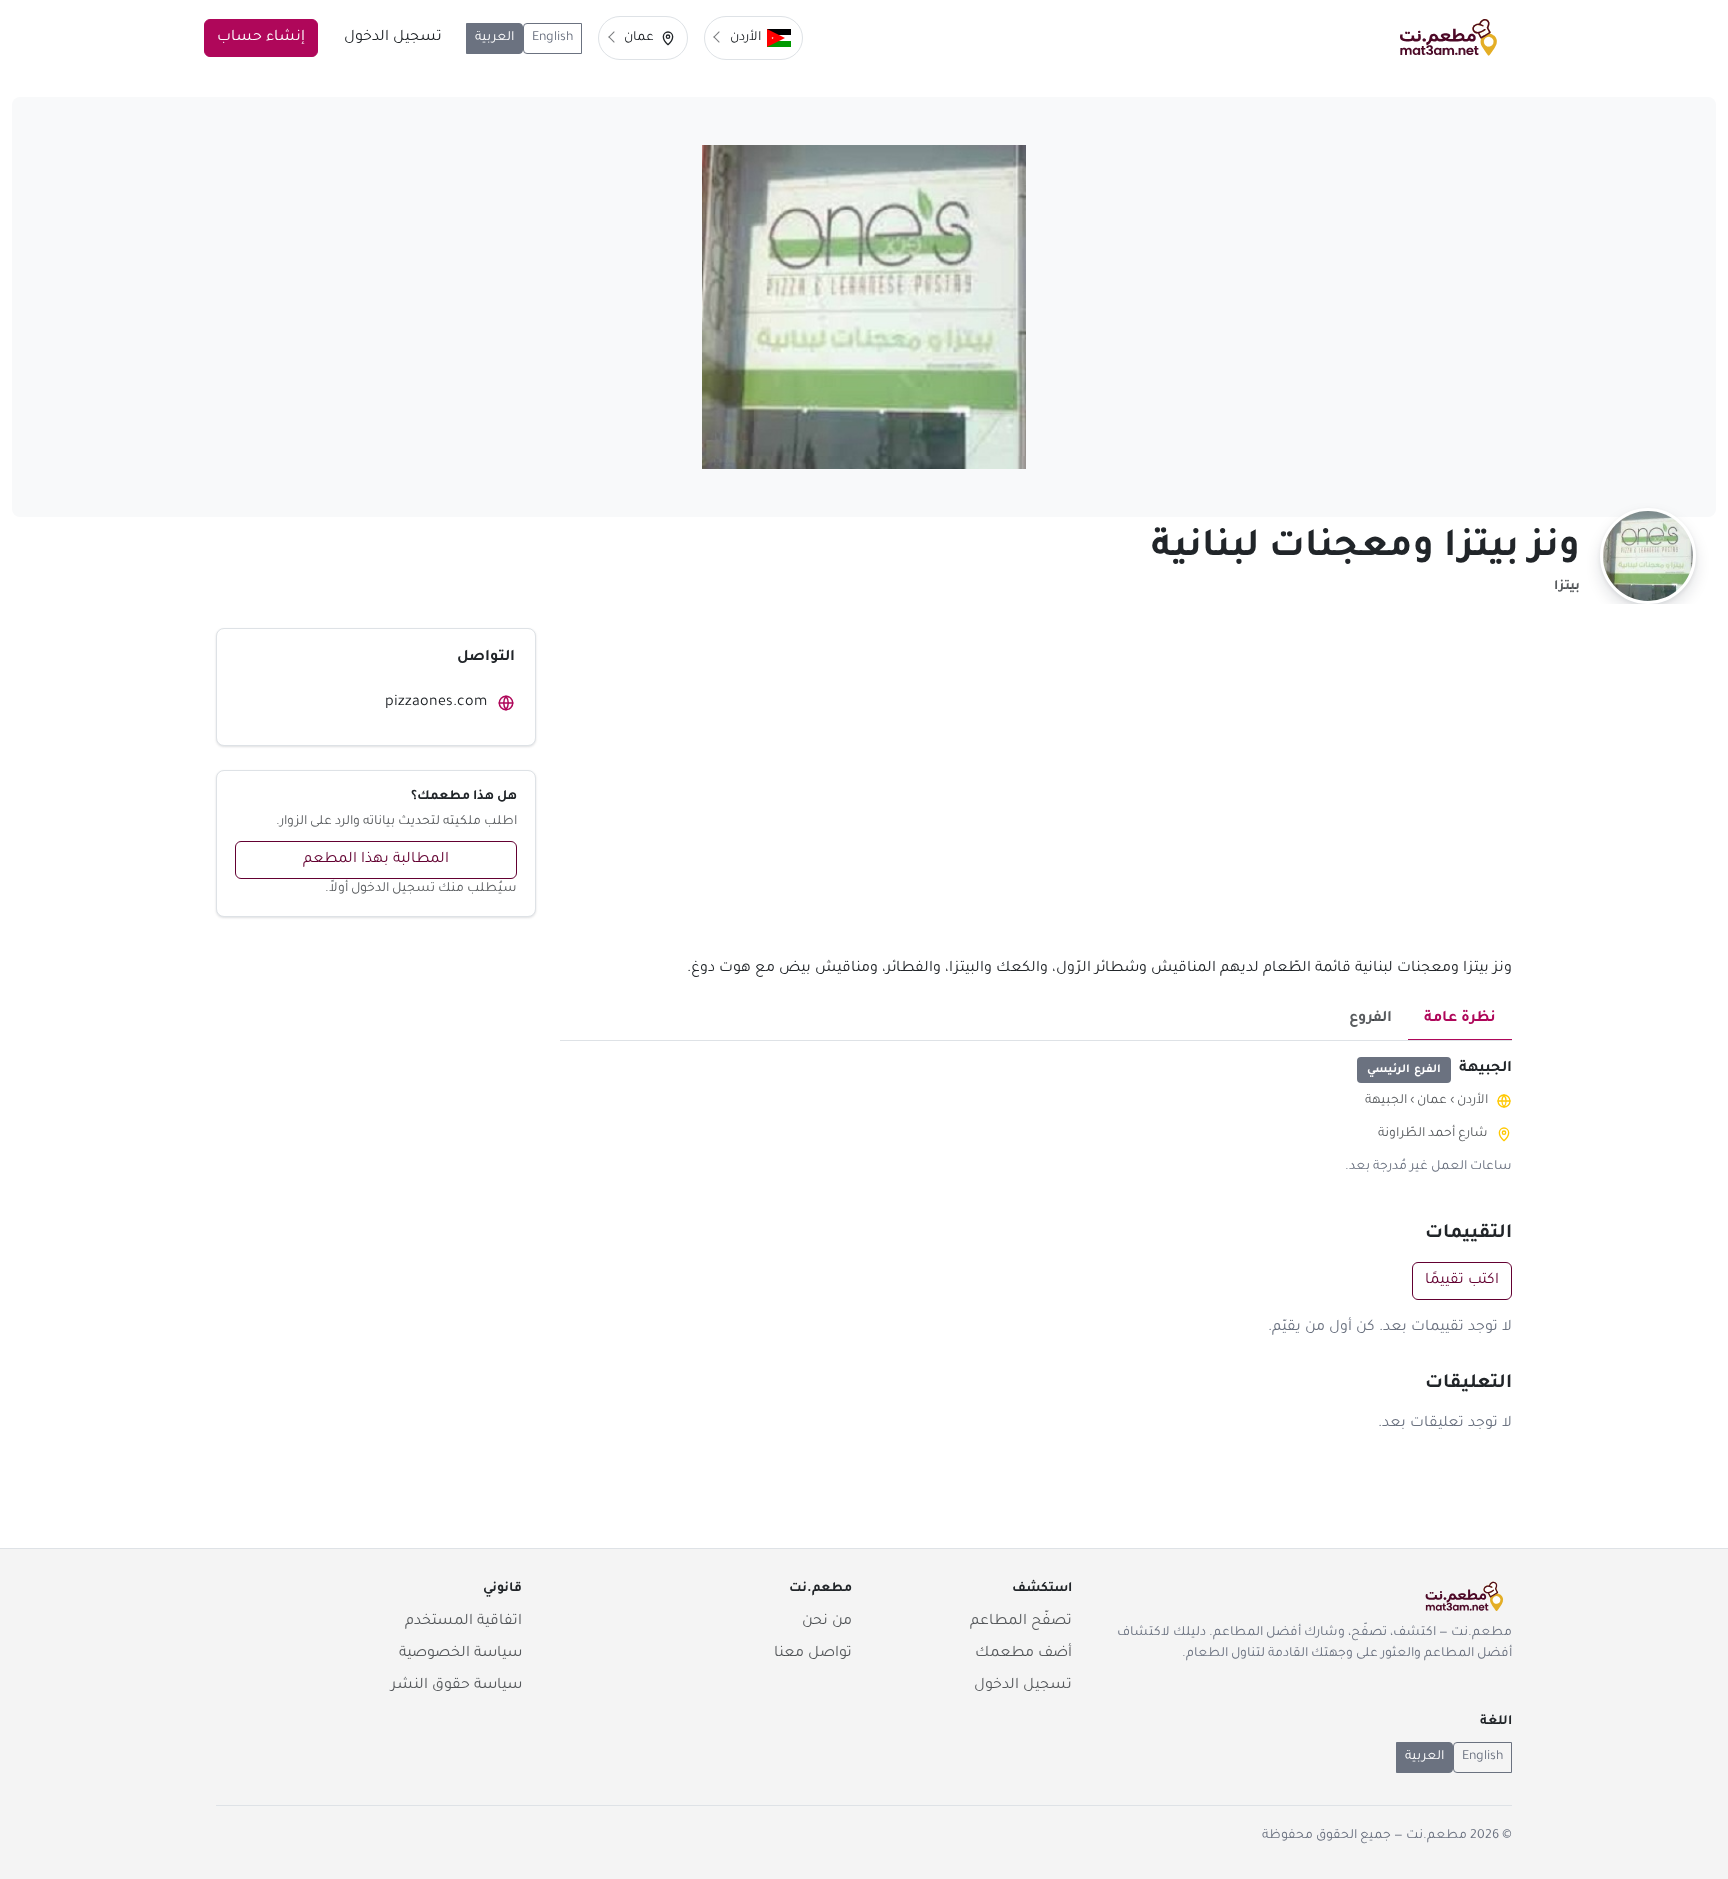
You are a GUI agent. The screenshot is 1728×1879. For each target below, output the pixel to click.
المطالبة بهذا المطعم (376, 860)
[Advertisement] (1036, 792)
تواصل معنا (813, 1654)
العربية (494, 38)
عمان (1432, 1101)
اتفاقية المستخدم (463, 1622)
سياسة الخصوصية (460, 1654)
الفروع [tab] (1370, 1019)
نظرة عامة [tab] (1460, 1019)
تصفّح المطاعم (1021, 1622)
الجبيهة (1386, 1101)
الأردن (1472, 1101)
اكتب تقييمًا (1462, 1281)
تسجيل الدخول (393, 38)
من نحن (827, 1622)
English (552, 38)
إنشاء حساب (261, 38)
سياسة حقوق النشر (456, 1686)
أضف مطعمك (1023, 1654)
